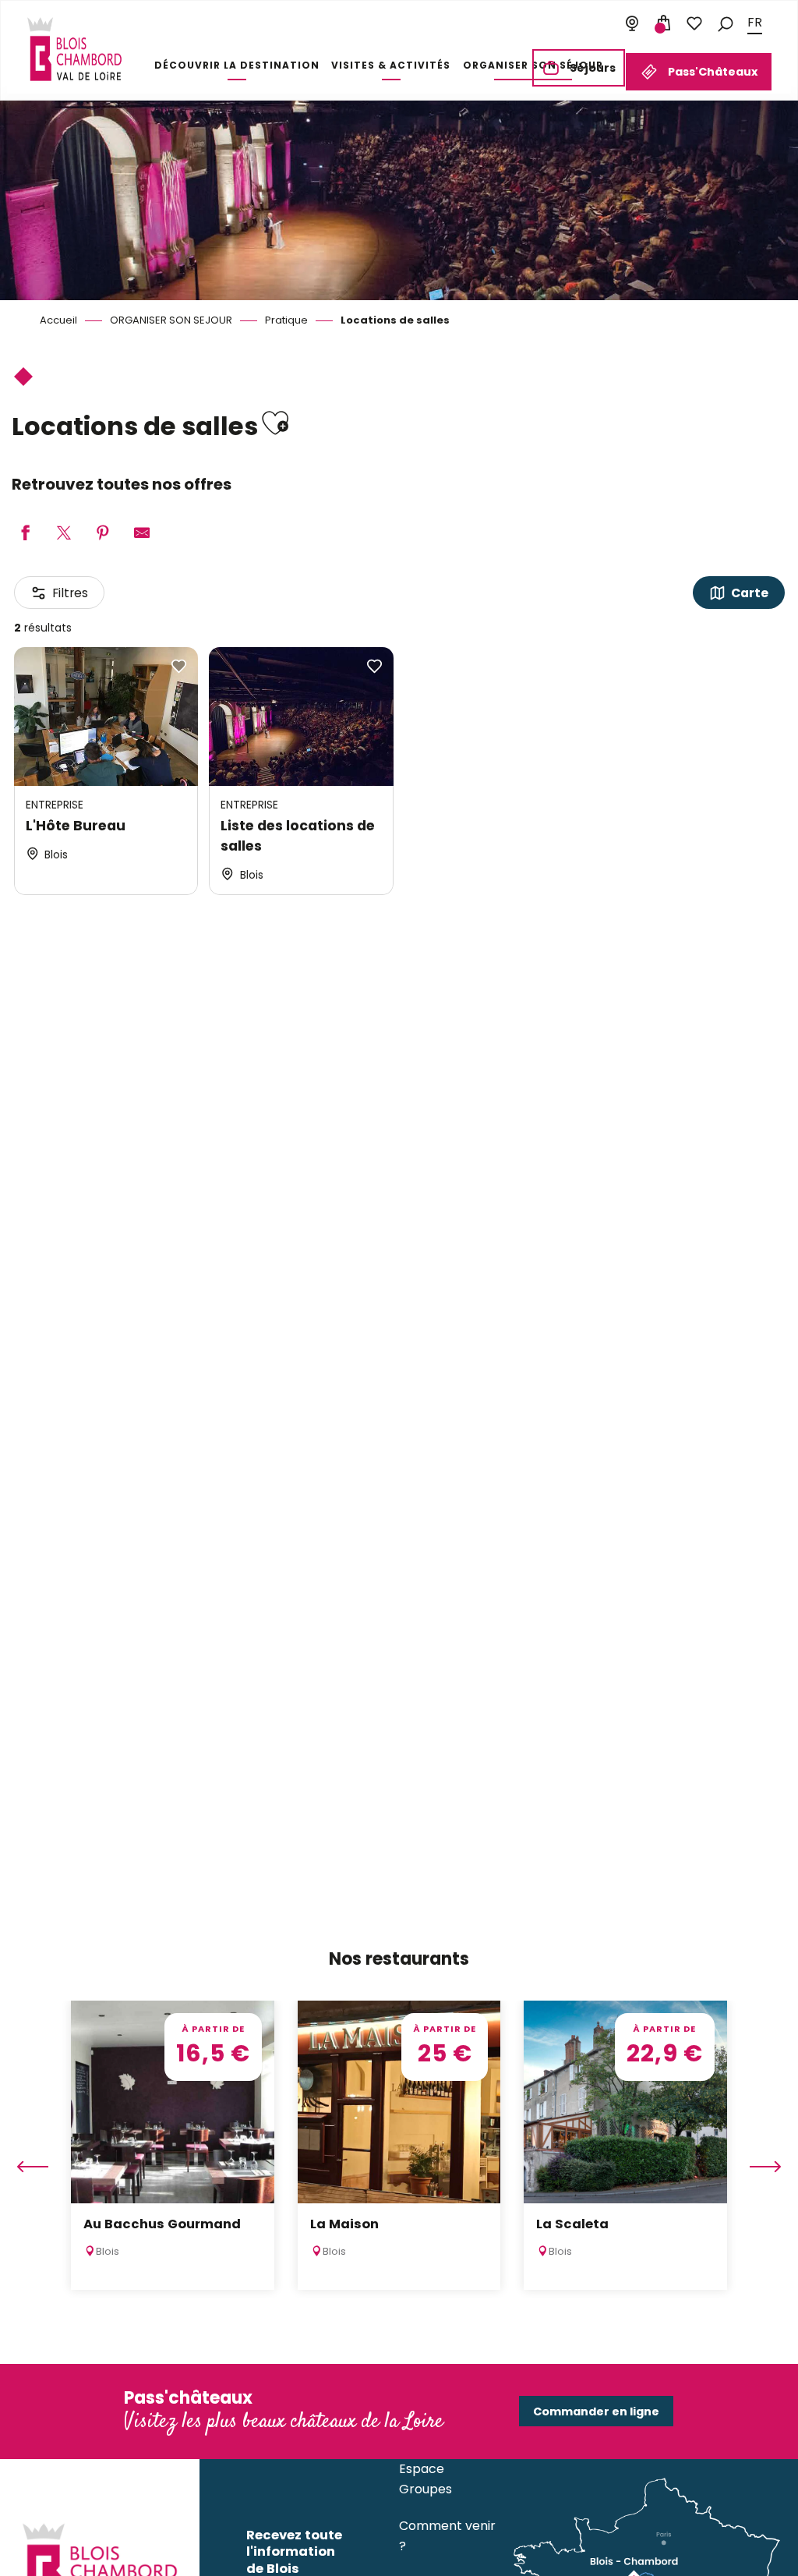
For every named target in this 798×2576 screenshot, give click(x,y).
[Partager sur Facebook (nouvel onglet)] (25, 534)
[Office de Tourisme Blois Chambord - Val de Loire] (74, 49)
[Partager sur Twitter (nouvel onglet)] (64, 534)
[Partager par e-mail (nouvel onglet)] (142, 534)
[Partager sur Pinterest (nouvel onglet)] (103, 534)
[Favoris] (694, 23)
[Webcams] (632, 23)
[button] (726, 23)
